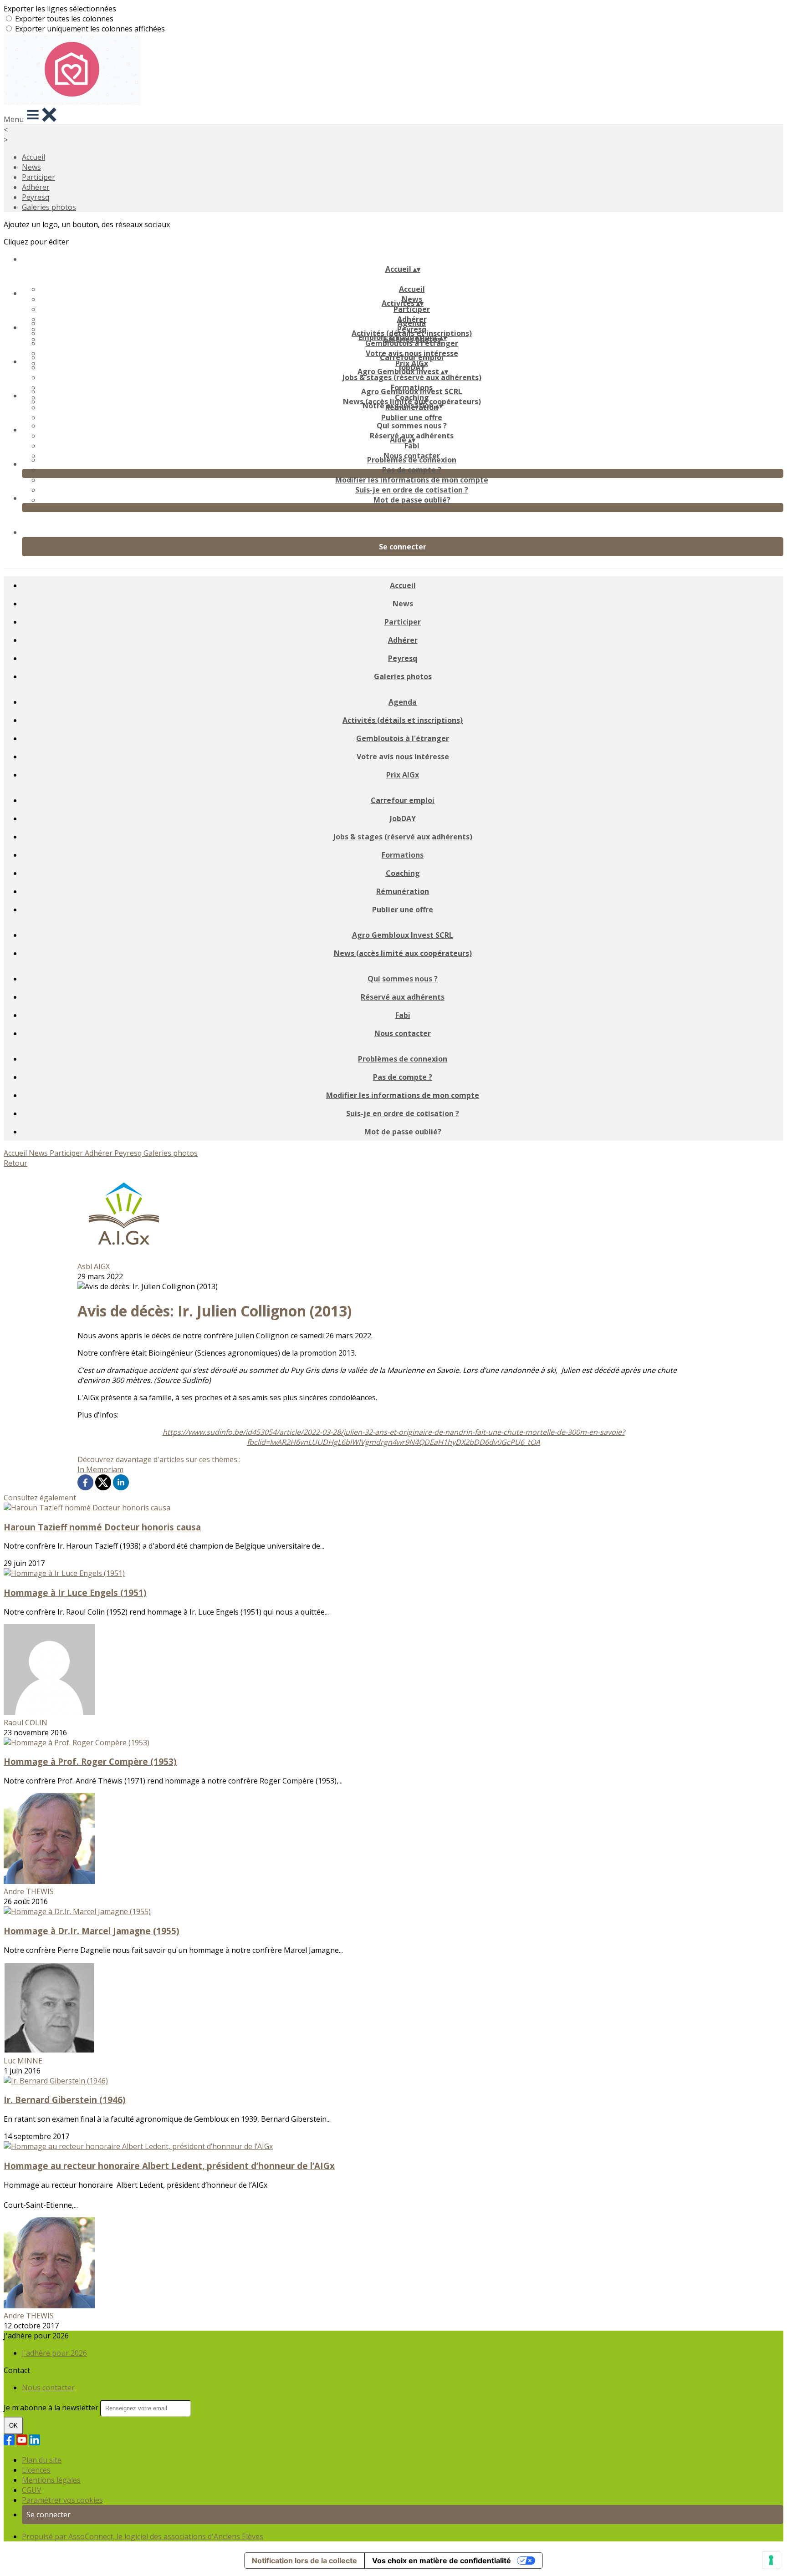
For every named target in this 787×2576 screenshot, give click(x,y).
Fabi (412, 446)
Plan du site (42, 2460)
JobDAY (403, 818)
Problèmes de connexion (412, 460)
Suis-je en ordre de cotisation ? (412, 490)
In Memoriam (100, 1469)
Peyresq (36, 197)
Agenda (412, 323)
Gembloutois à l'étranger (412, 343)
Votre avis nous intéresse (403, 757)
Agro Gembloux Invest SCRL (412, 391)
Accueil (33, 157)
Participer (38, 177)
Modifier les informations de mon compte (412, 480)
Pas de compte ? (412, 470)
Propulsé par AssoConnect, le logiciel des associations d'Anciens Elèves (143, 2536)
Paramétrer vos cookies (62, 2500)
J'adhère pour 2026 (54, 2353)
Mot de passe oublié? (412, 500)
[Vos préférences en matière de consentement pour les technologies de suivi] (771, 2560)
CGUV (32, 2490)
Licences (36, 2470)
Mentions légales (51, 2480)
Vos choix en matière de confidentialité (442, 2561)
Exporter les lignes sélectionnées (60, 9)
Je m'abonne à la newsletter (52, 2408)
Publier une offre (412, 417)
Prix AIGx (403, 775)
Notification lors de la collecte (304, 2561)
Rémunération (403, 891)
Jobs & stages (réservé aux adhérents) (412, 377)
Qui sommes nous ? (412, 426)
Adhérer (36, 187)
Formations (403, 855)
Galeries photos (49, 207)
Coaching (403, 873)
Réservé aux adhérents (403, 997)
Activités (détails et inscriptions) (403, 720)
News (31, 167)
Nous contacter (403, 1033)
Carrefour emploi (412, 357)
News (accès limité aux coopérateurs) (403, 953)
